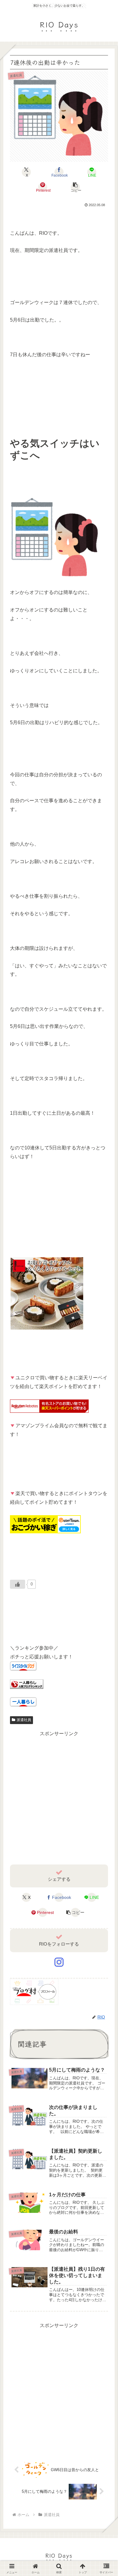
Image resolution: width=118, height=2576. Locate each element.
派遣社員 (24, 1720)
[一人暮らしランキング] (27, 1684)
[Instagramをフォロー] (59, 1962)
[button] (75, 187)
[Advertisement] (59, 1797)
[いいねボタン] (18, 1584)
